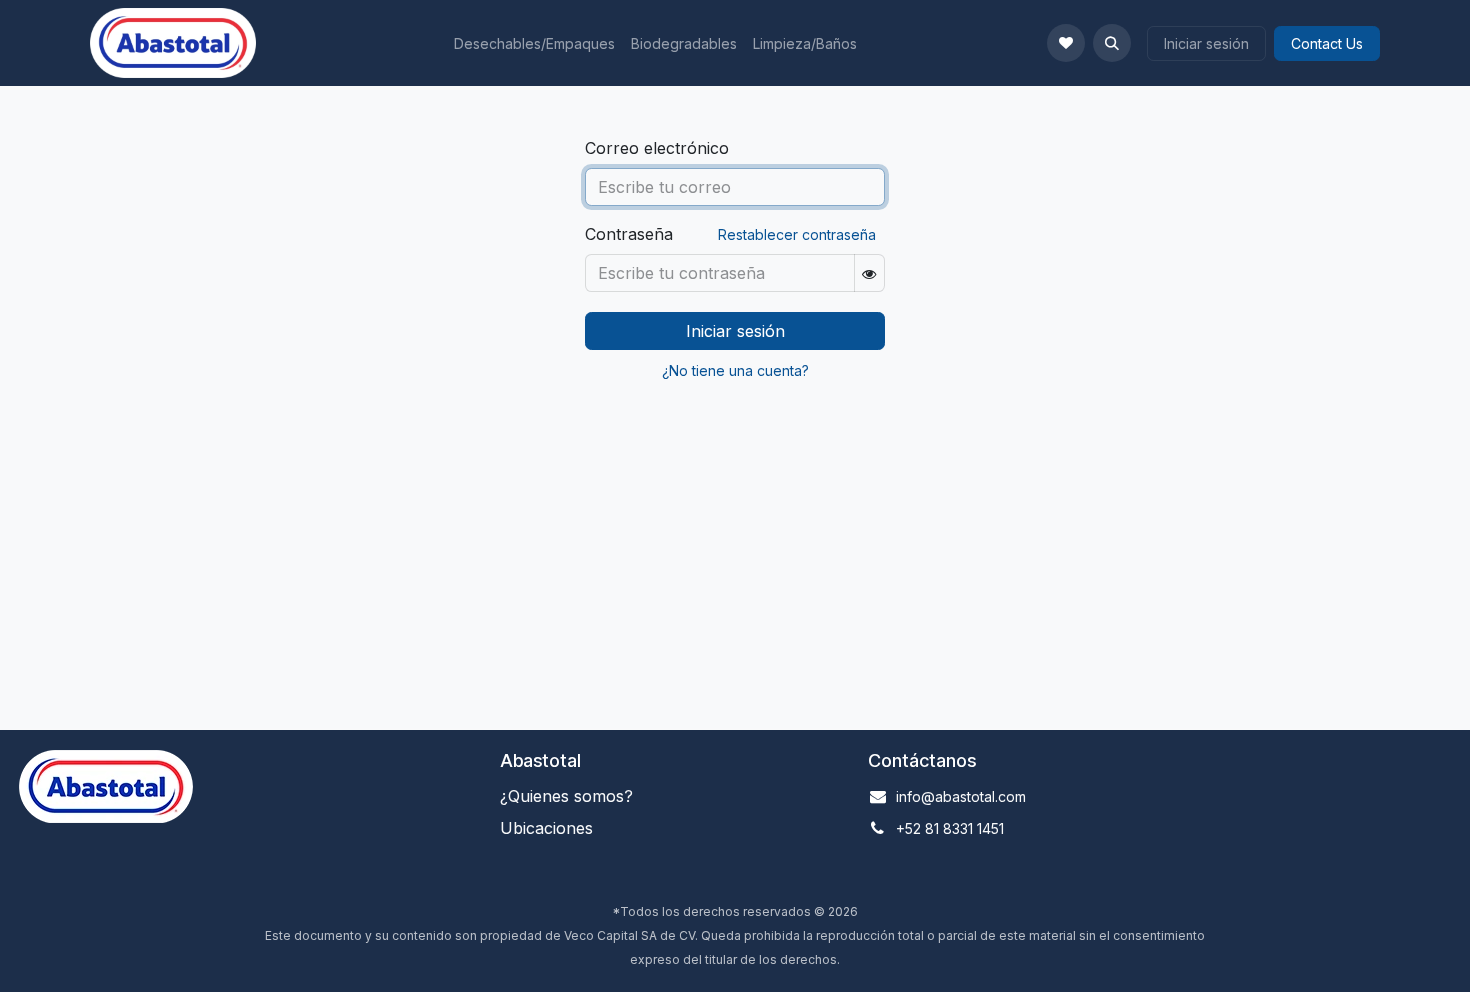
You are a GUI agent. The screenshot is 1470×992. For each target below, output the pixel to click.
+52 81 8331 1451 (950, 828)
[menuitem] (534, 43)
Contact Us (1327, 43)
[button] (1112, 43)
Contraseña (629, 234)
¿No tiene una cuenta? (735, 370)
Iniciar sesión (1206, 43)
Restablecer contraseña (797, 234)
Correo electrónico (657, 148)
